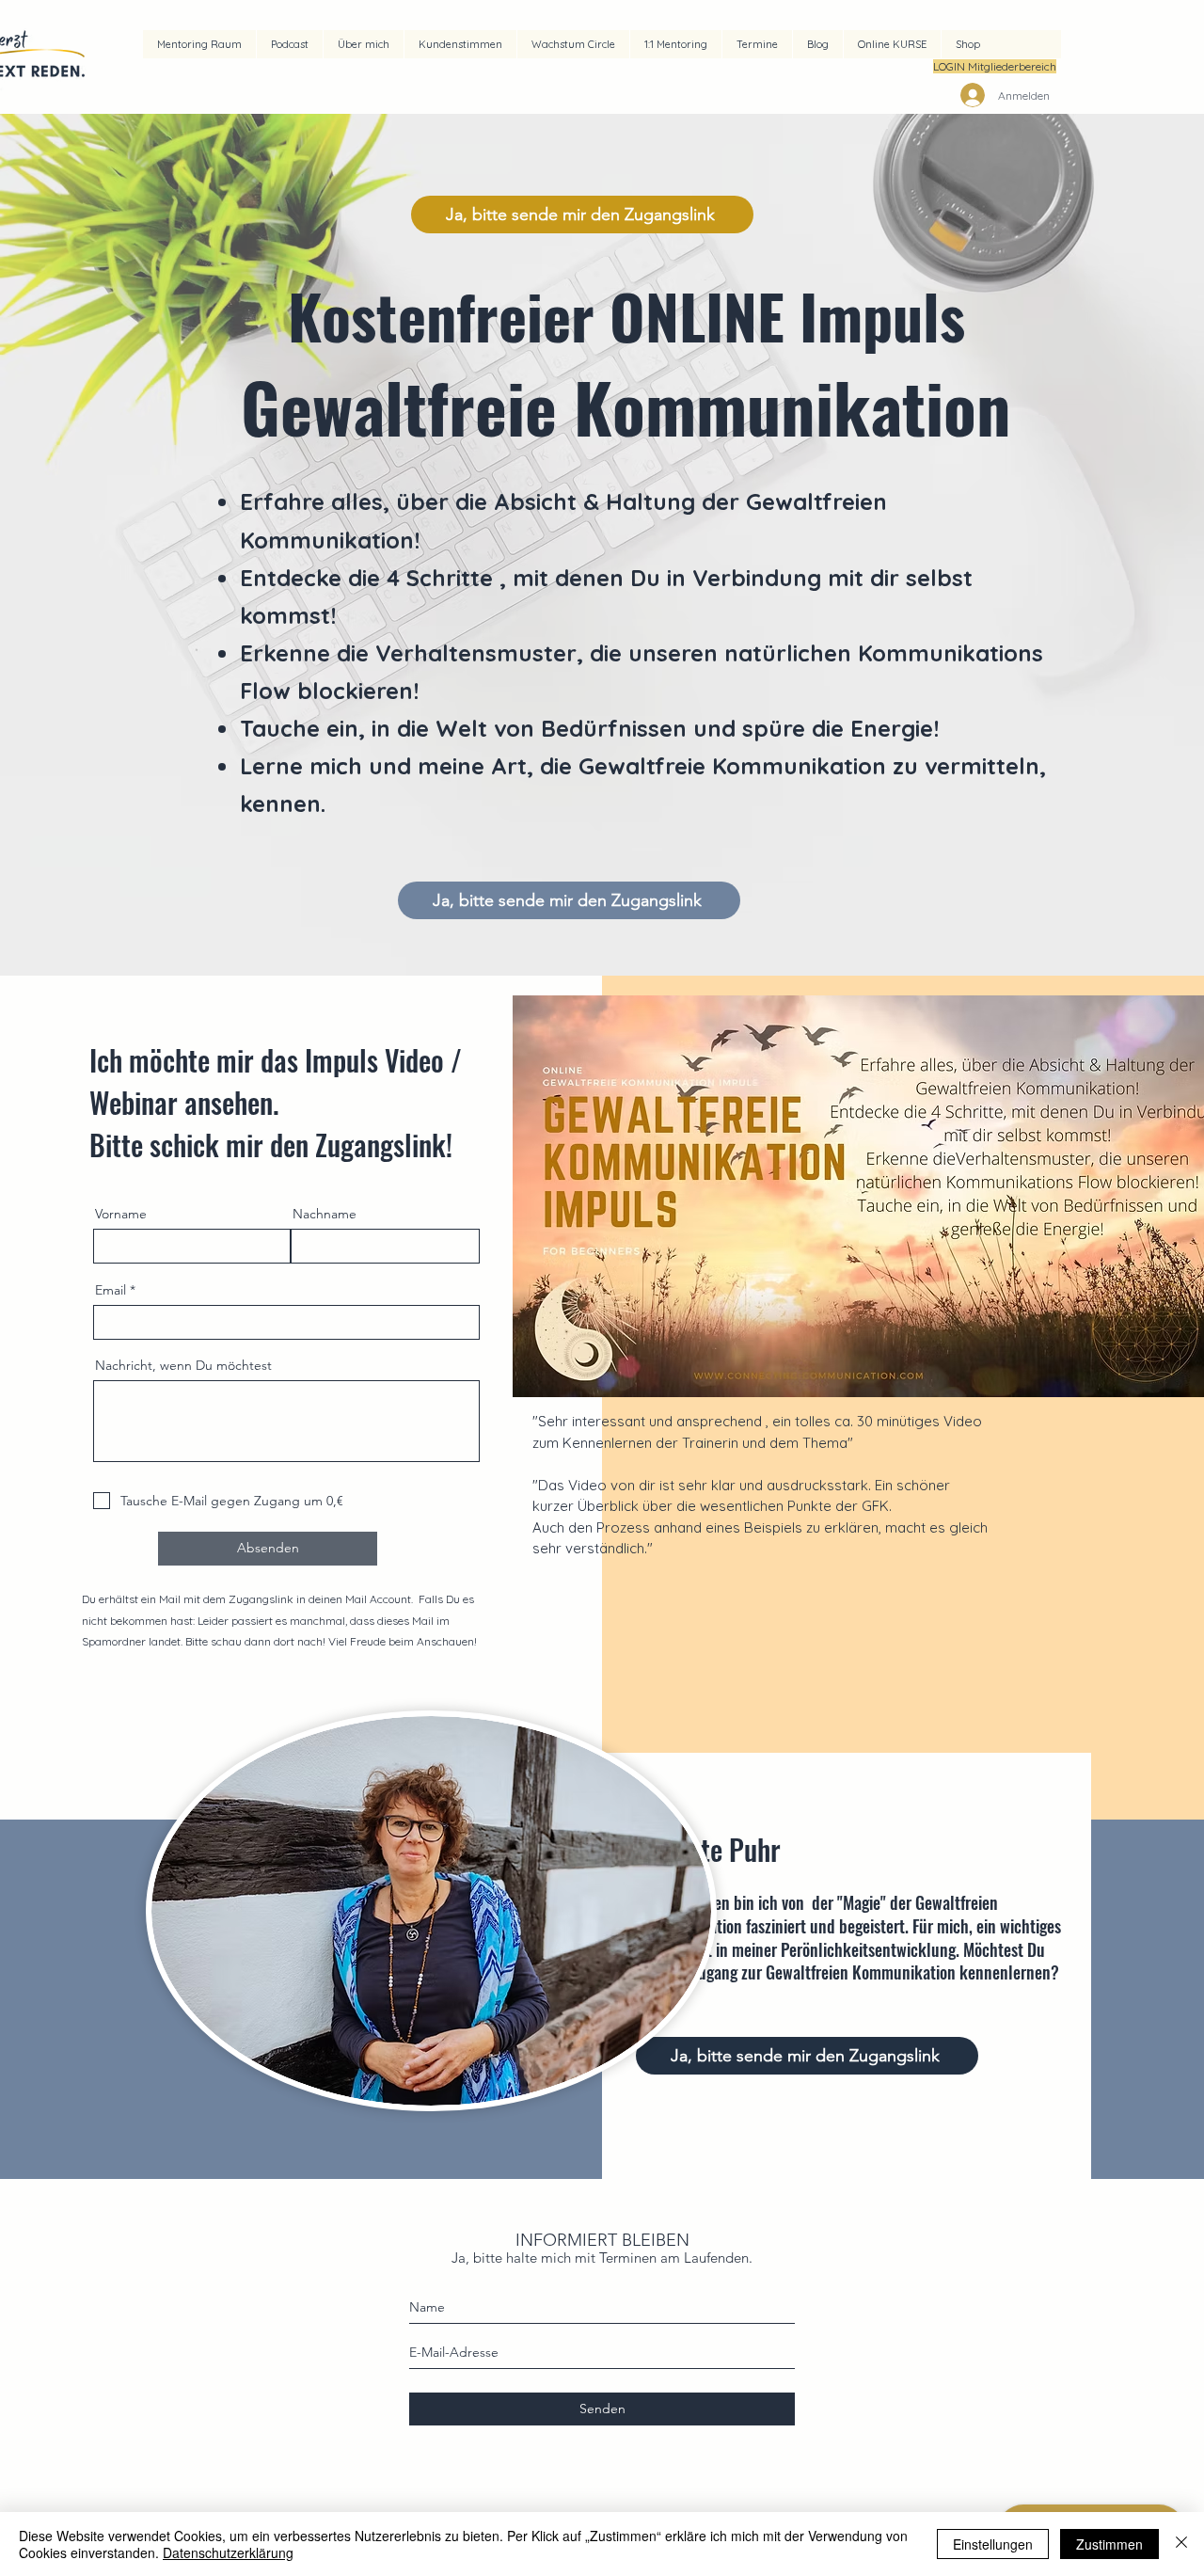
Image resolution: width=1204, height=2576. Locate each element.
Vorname (121, 1214)
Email (111, 1290)
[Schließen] (1181, 2544)
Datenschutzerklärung (228, 2552)
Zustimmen (1109, 2544)
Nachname (325, 1214)
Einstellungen (993, 2544)
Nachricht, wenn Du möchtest (183, 1365)
